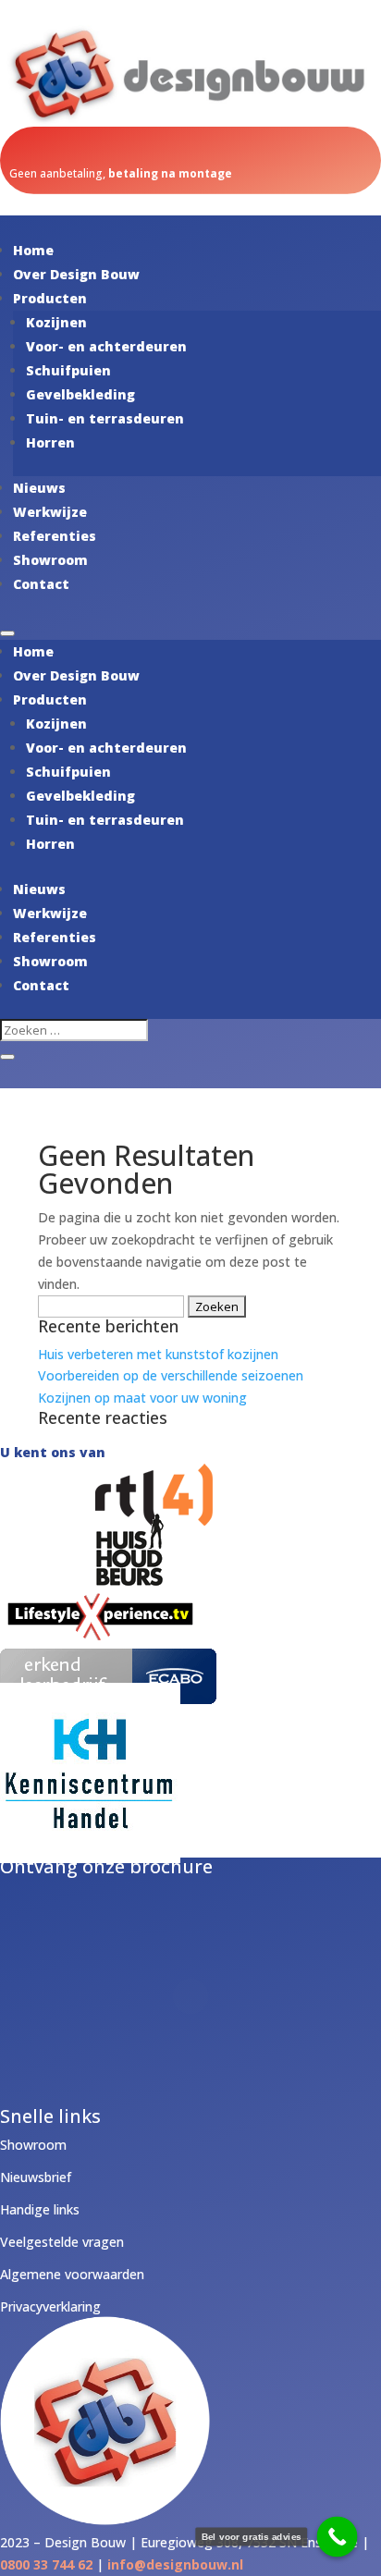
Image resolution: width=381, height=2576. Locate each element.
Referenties (55, 536)
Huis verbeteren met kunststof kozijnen (158, 1354)
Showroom (50, 560)
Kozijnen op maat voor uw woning (142, 1398)
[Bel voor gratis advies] (338, 2537)
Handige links (40, 2209)
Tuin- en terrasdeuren (105, 418)
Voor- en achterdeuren (106, 346)
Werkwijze (50, 512)
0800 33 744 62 (46, 2564)
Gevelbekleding (80, 394)
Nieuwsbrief (36, 2177)
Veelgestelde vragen (62, 2242)
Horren (50, 442)
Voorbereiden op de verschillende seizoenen (171, 1375)
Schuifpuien (68, 370)
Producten (50, 298)
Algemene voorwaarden (72, 2274)
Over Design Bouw (76, 274)
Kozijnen (56, 322)
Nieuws (39, 488)
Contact (41, 584)
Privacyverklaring (50, 2306)
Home (33, 250)
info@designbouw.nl (175, 2564)
